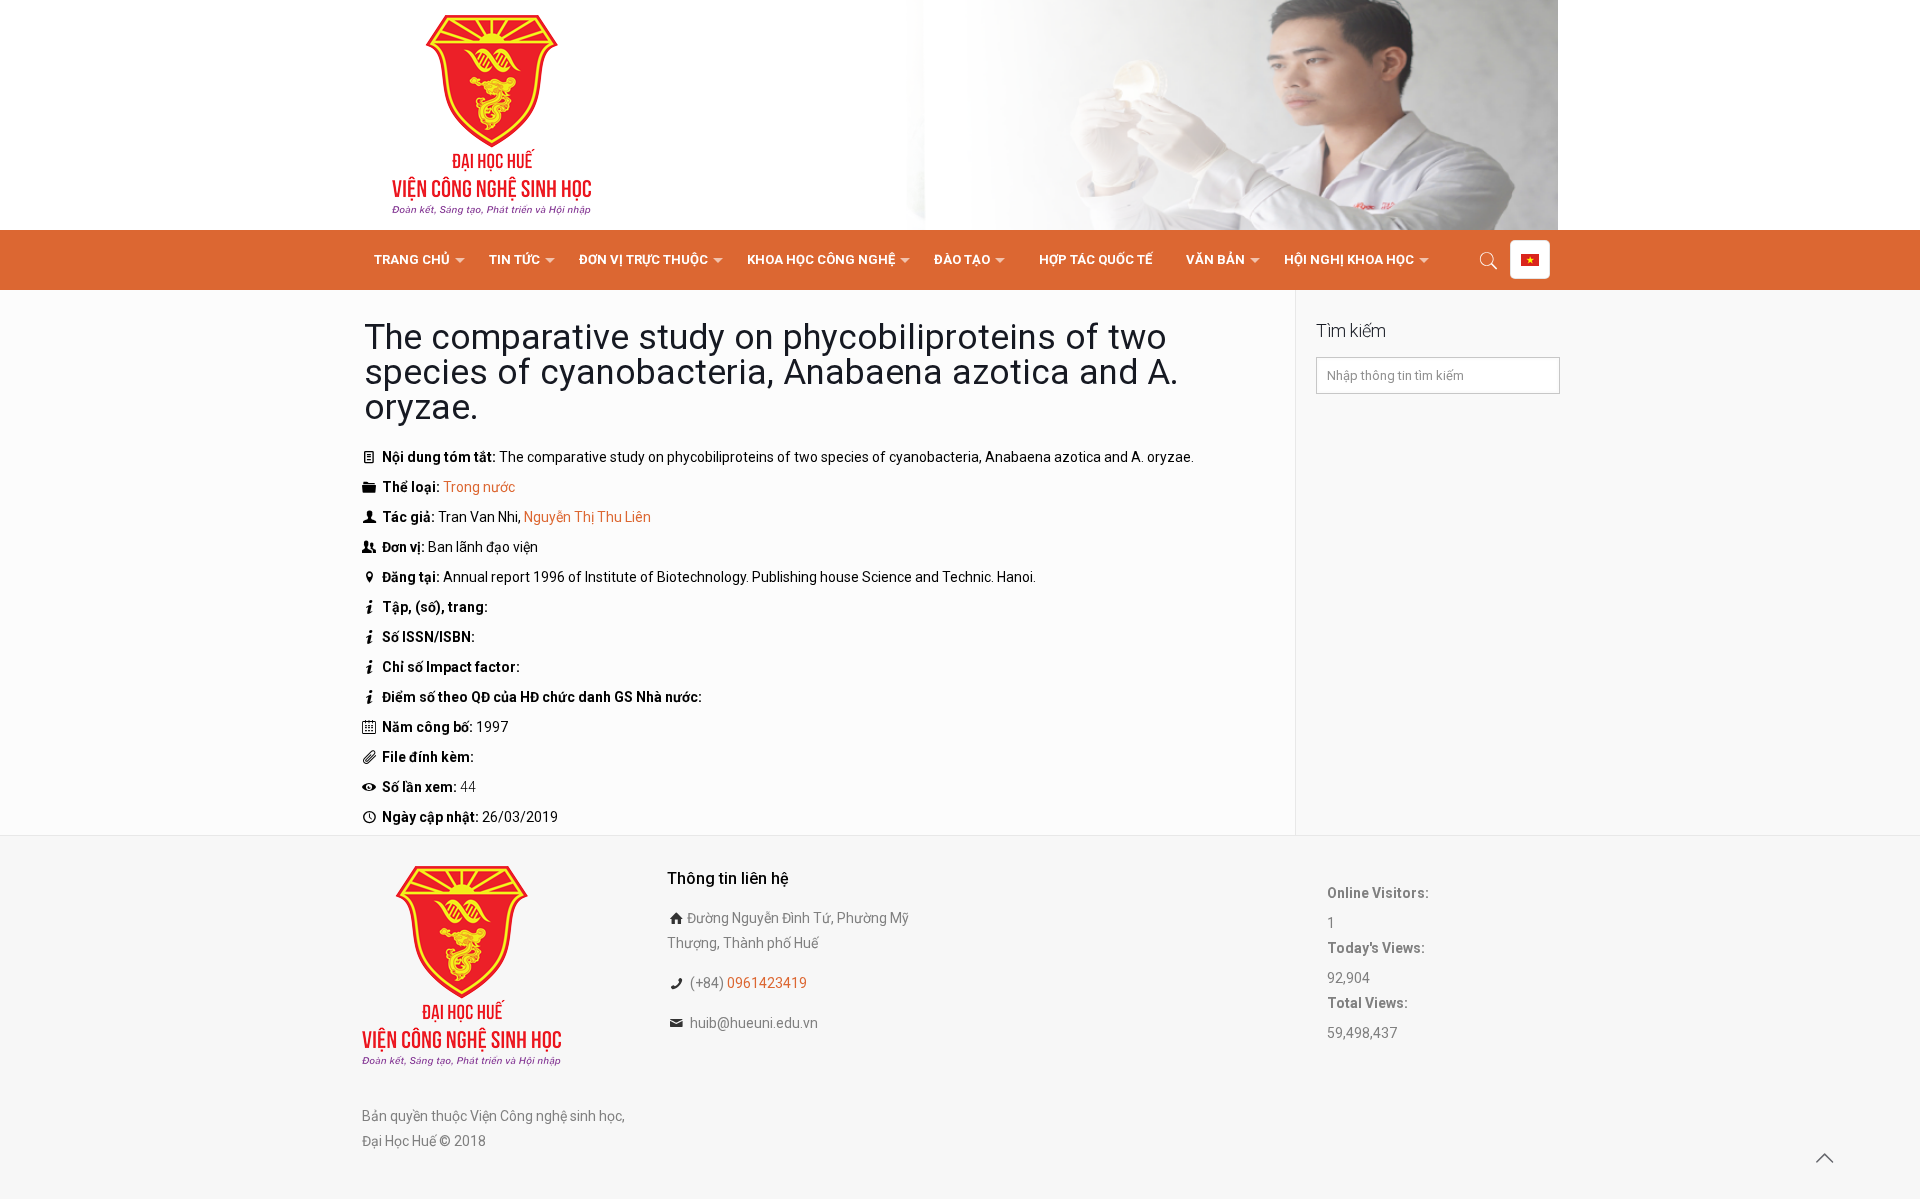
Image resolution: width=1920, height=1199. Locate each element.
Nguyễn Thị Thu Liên (587, 517)
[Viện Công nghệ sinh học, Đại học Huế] (491, 115)
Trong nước (479, 487)
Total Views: (1369, 1003)
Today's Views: (1377, 948)
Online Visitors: (1379, 893)
